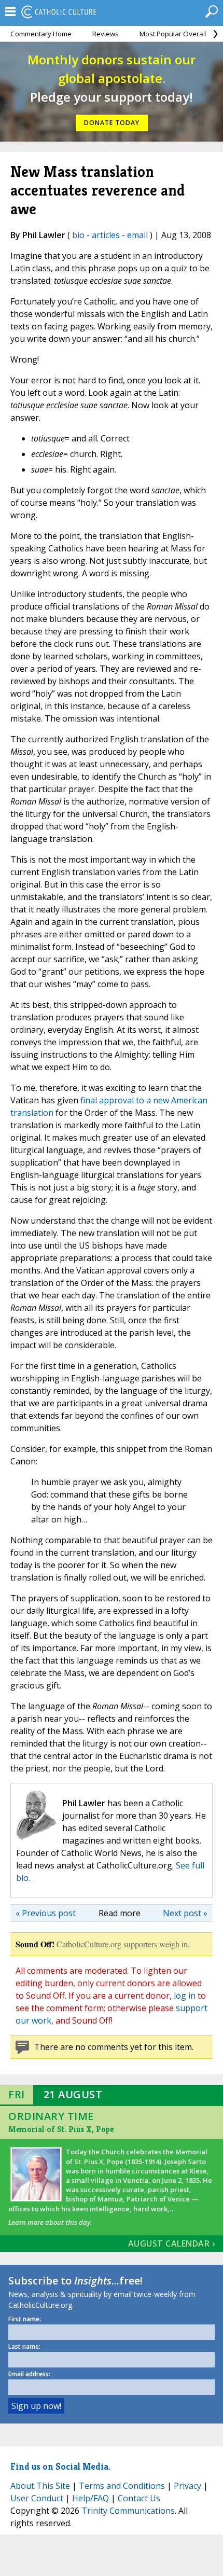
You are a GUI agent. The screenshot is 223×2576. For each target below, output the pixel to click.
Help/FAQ (90, 2498)
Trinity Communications (128, 2511)
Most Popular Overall (173, 34)
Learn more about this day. (50, 2222)
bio (78, 235)
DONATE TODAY (112, 123)
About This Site (40, 2486)
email (137, 235)
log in (185, 1996)
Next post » (185, 1913)
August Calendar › (172, 2243)
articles (106, 235)
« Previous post (46, 1913)
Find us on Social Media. (60, 2466)
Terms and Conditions (122, 2486)
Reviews (106, 34)
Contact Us (139, 2498)
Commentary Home (41, 34)
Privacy (187, 2486)
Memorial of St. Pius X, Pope (61, 2129)
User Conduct (37, 2498)
